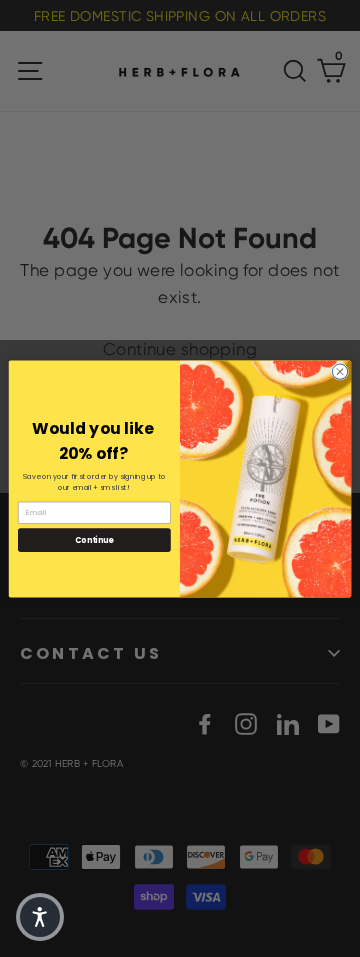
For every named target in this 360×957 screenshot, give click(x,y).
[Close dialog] (339, 370)
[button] (40, 917)
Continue (94, 539)
